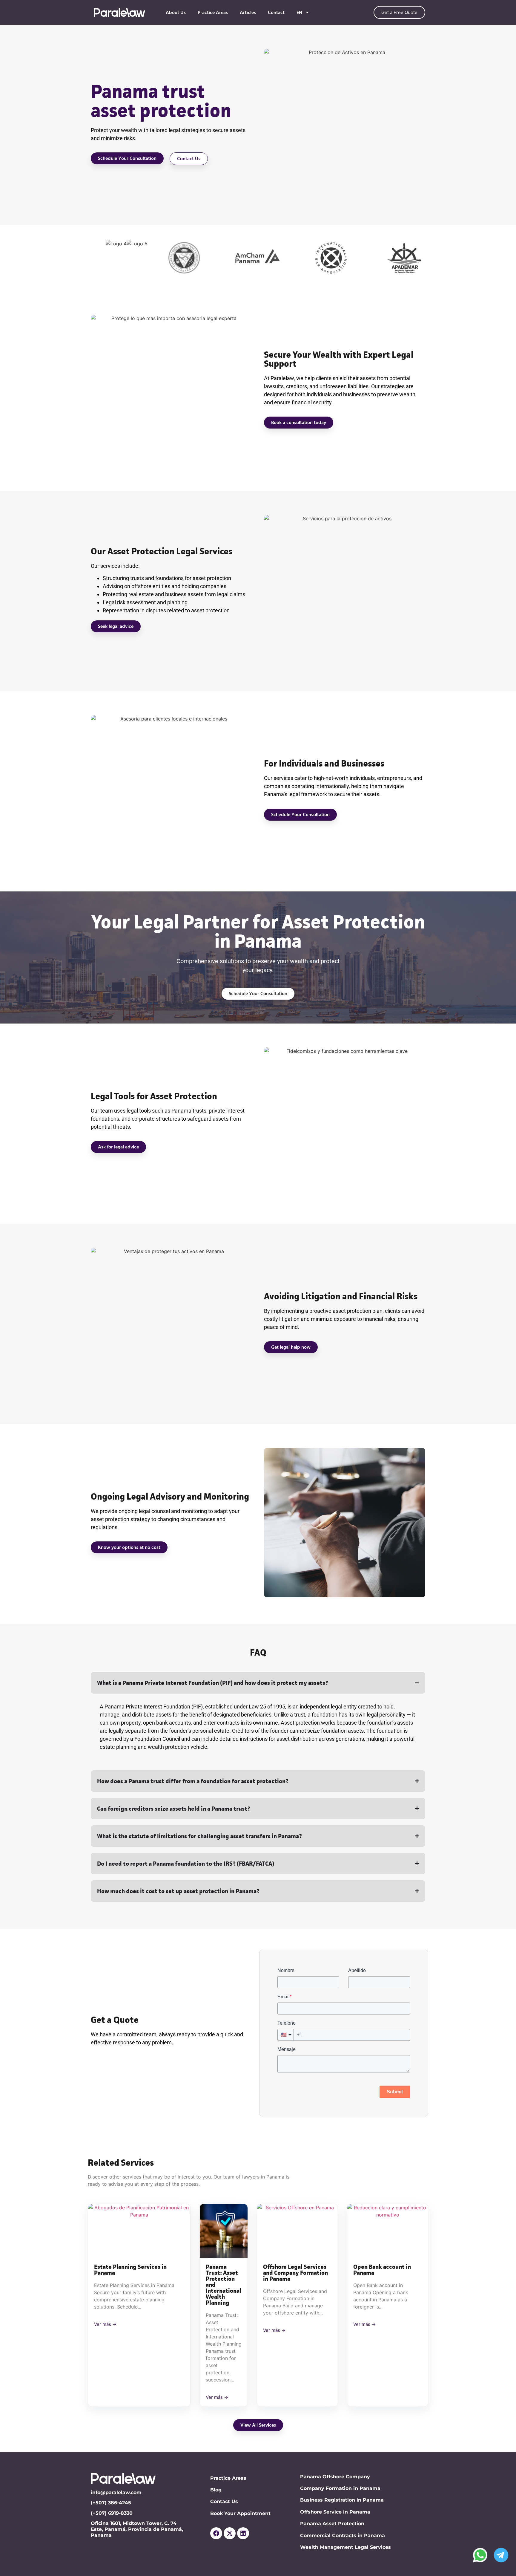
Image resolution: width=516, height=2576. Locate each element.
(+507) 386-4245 (111, 2503)
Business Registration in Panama (342, 2500)
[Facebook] (216, 2533)
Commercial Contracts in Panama (343, 2536)
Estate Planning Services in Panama (130, 2270)
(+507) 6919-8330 (112, 2513)
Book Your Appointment (240, 2513)
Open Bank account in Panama (382, 2270)
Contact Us (224, 2501)
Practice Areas (213, 13)
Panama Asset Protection (332, 2524)
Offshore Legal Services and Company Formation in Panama (295, 2273)
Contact (276, 13)
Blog (216, 2490)
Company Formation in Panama (340, 2488)
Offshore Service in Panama (335, 2512)
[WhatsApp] (480, 2555)
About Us (176, 13)
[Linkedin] (243, 2533)
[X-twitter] (230, 2533)
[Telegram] (501, 2555)
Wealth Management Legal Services (345, 2547)
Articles (248, 13)
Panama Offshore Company (335, 2477)
